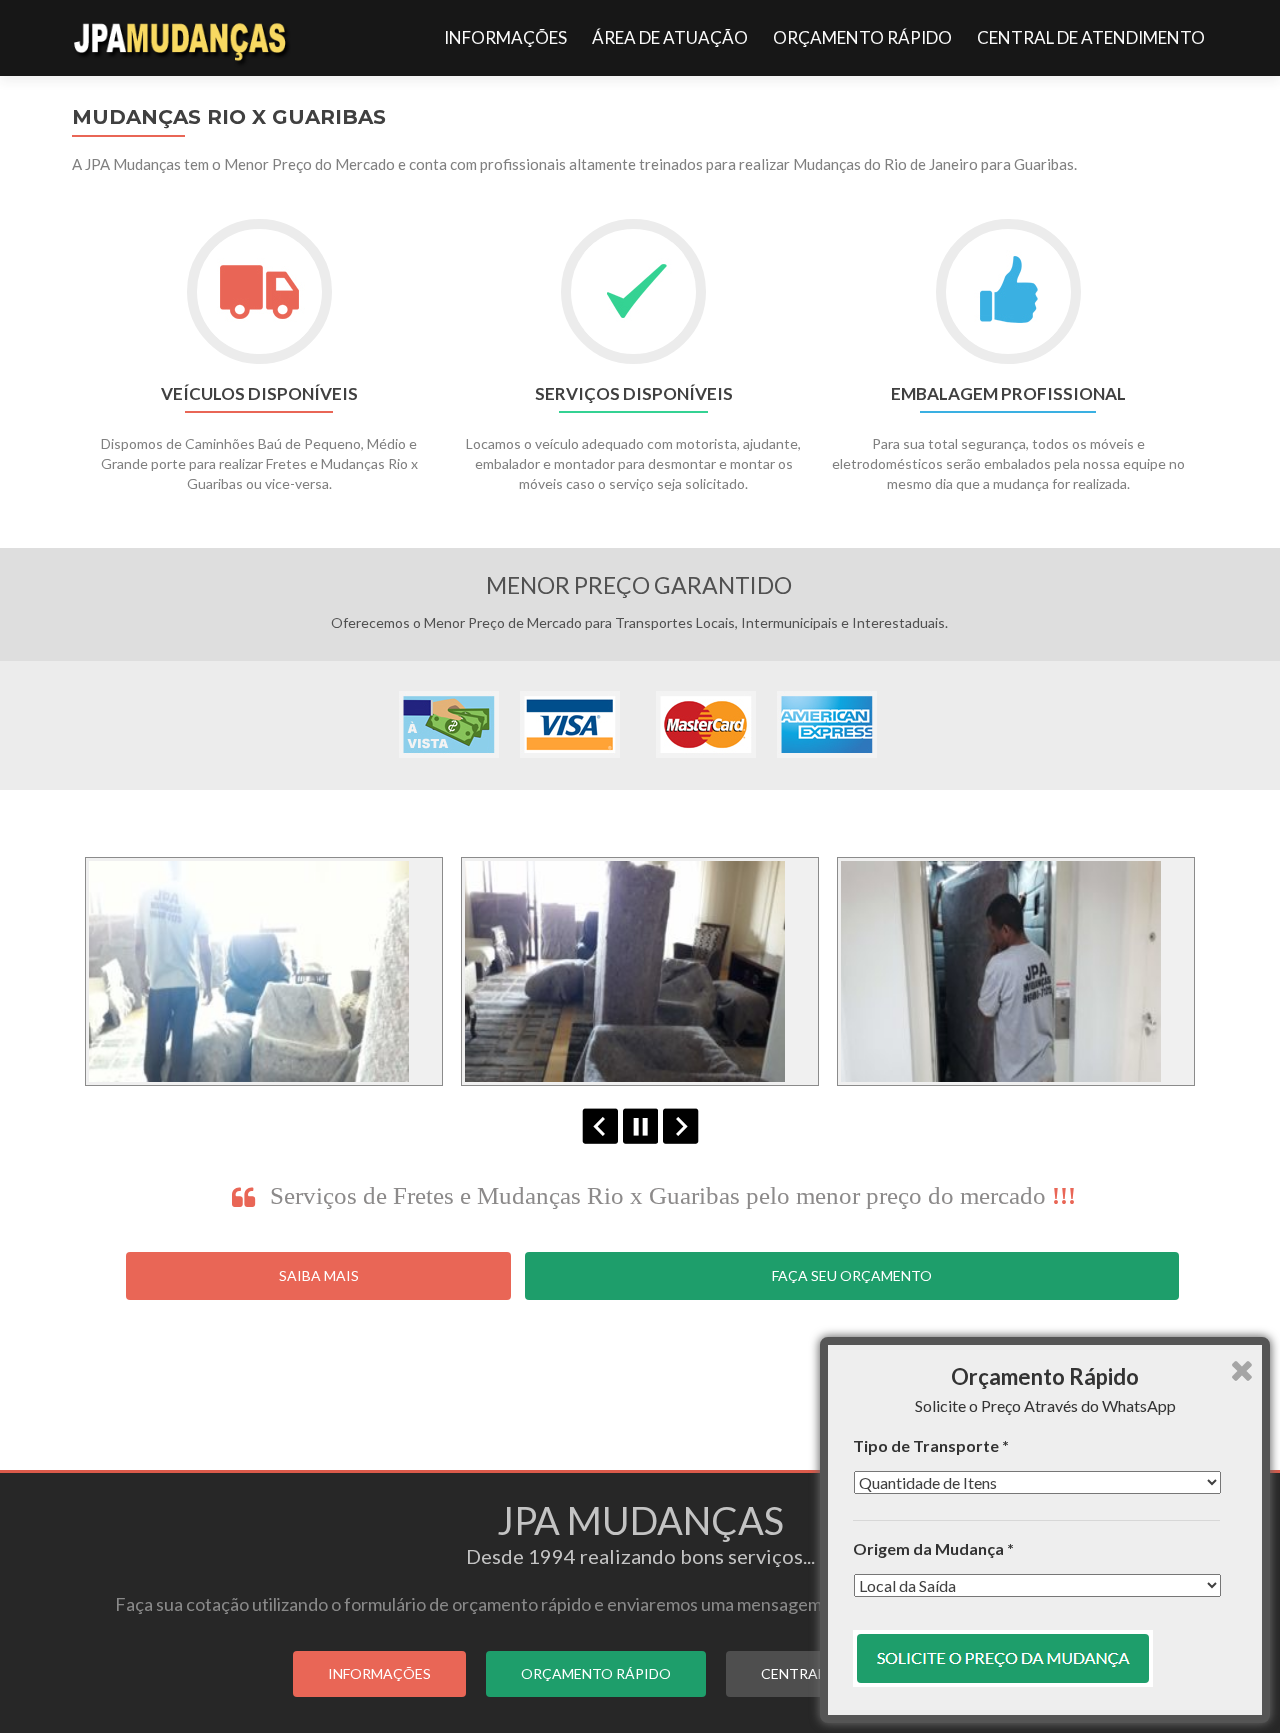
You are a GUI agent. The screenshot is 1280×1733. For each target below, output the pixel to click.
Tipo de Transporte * (931, 1445)
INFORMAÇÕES (505, 37)
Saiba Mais (319, 1275)
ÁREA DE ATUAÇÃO (670, 37)
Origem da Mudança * (933, 1548)
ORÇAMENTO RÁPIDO (862, 37)
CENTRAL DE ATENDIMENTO (1091, 37)
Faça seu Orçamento (852, 1275)
